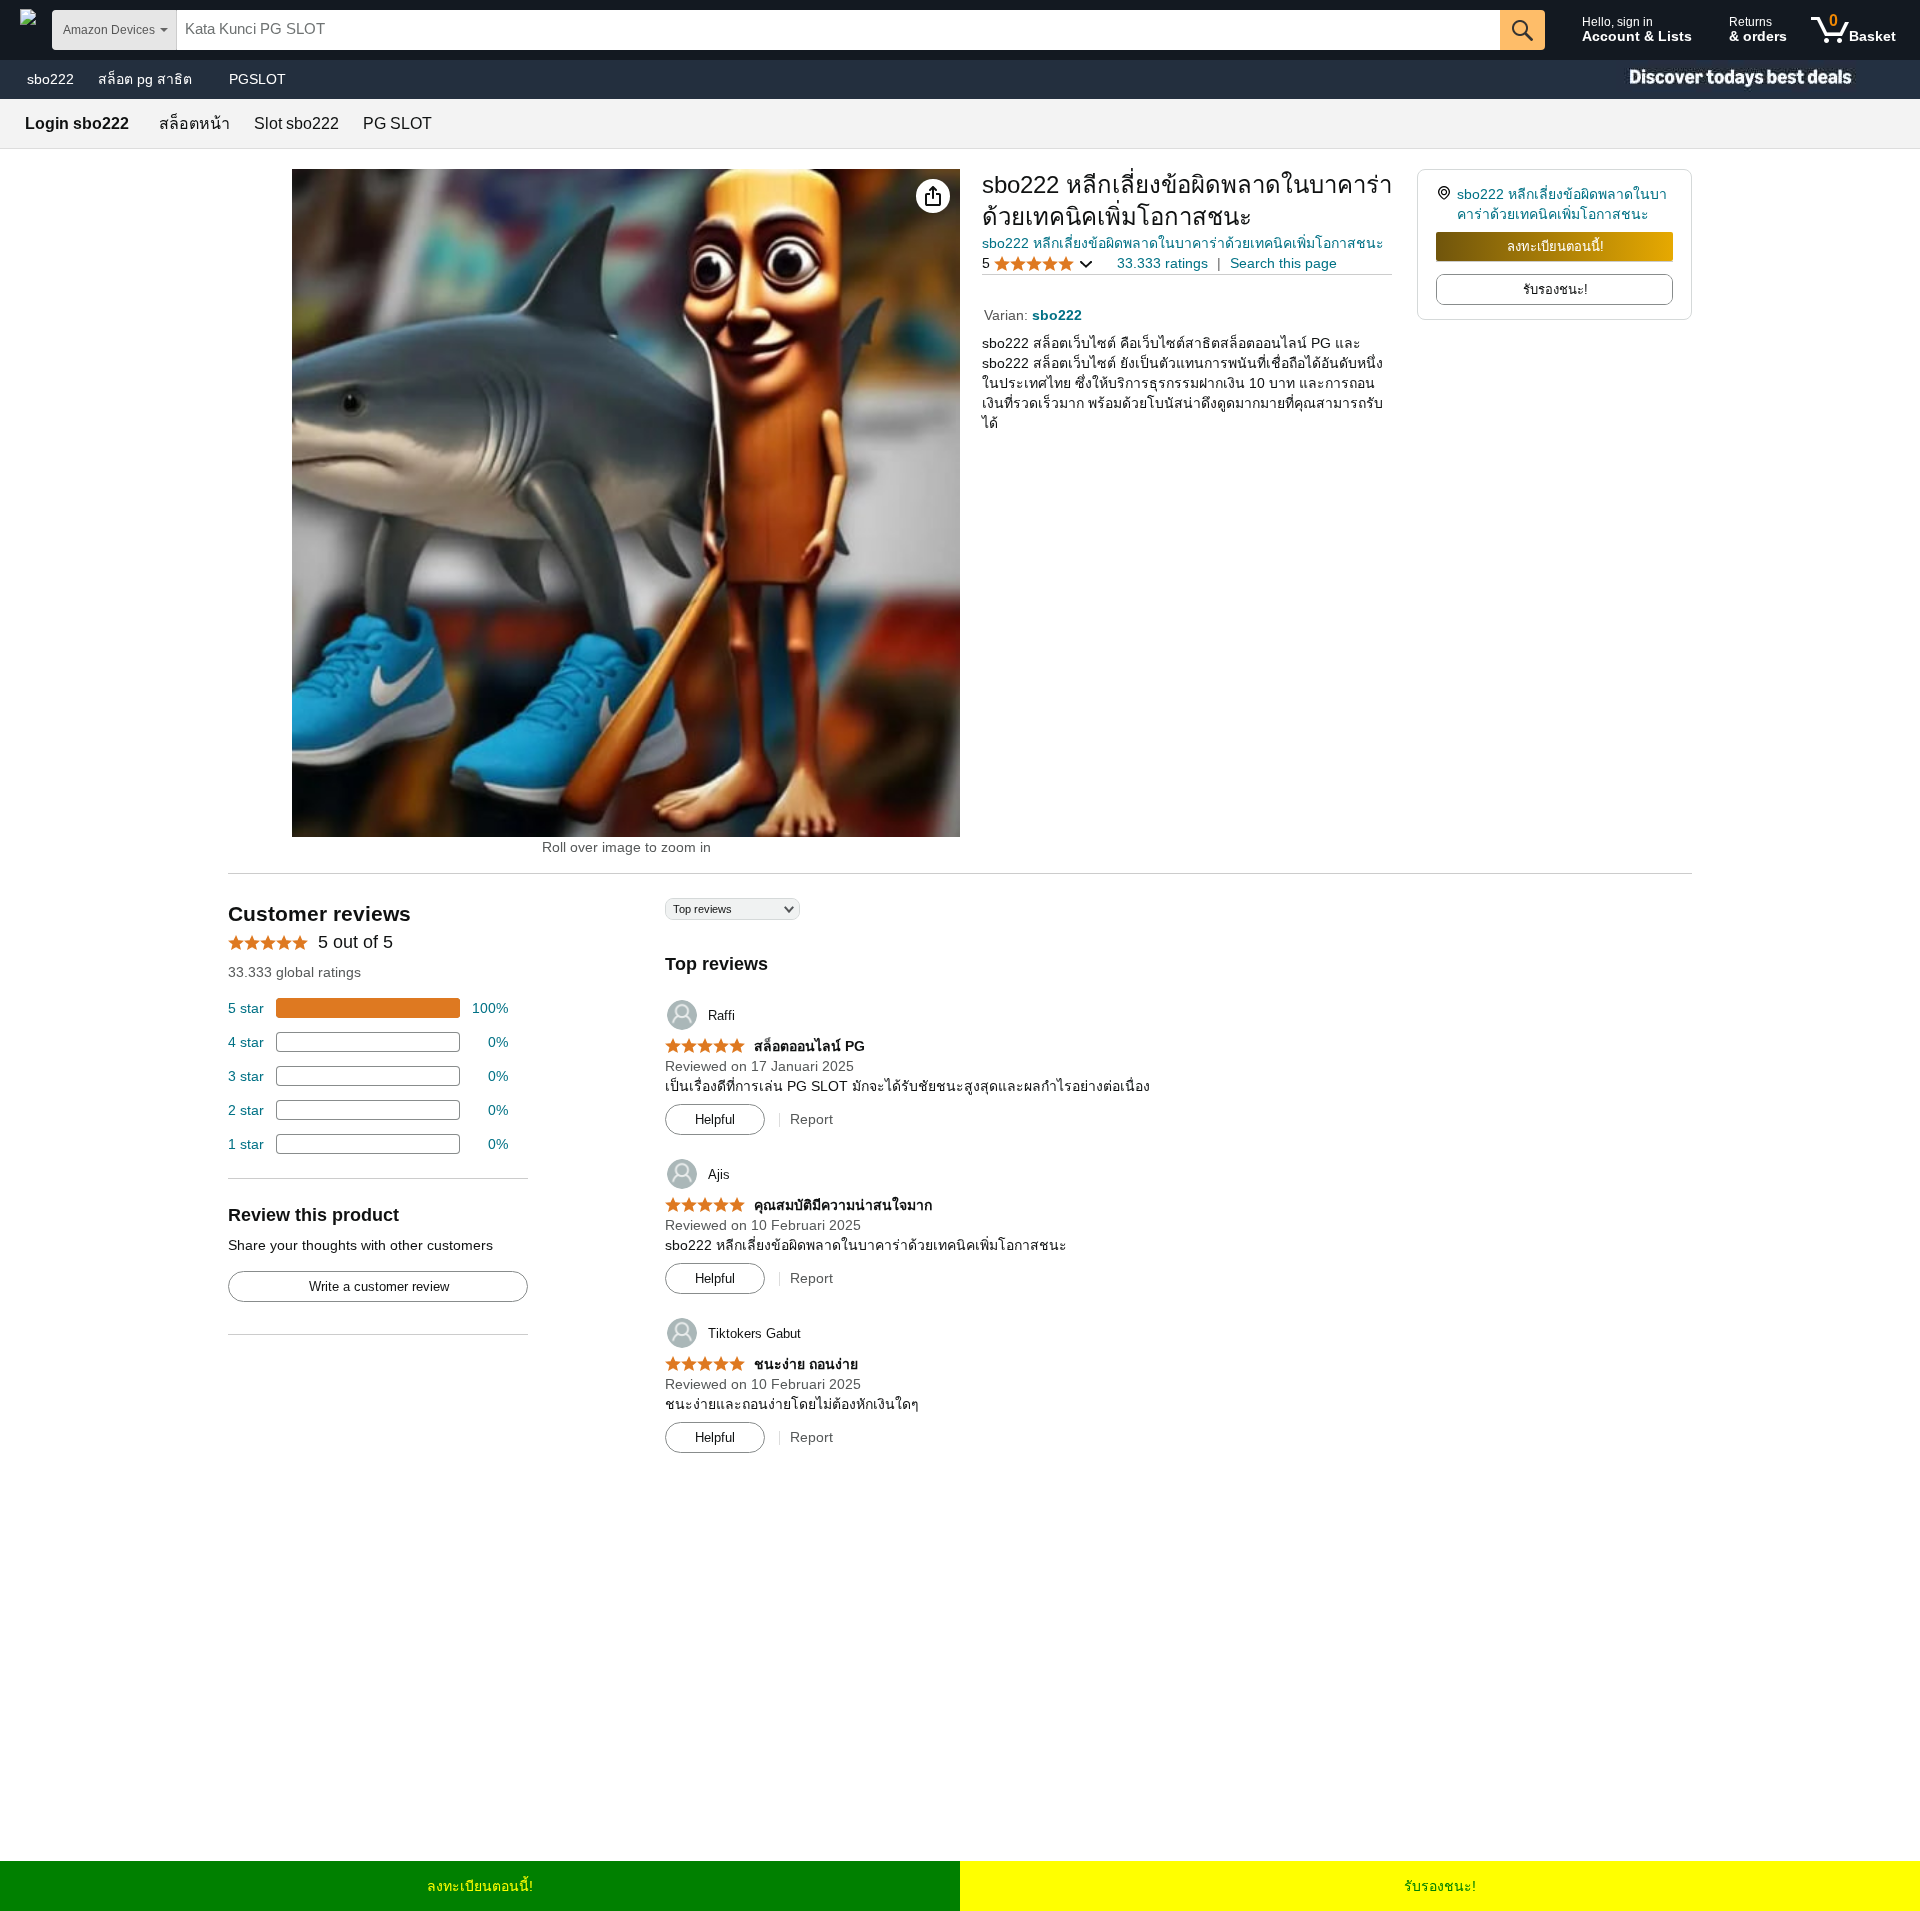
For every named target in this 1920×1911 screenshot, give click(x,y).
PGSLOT (257, 79)
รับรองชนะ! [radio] (1555, 289)
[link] (1446, 204)
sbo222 (50, 79)
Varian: (1008, 315)
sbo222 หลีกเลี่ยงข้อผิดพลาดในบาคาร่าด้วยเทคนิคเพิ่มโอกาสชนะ (1183, 243)
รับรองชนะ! (1440, 1886)
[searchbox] (838, 30)
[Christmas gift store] (1720, 79)
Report (811, 1119)
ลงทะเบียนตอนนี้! (1555, 246)
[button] (933, 196)
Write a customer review (379, 1286)
